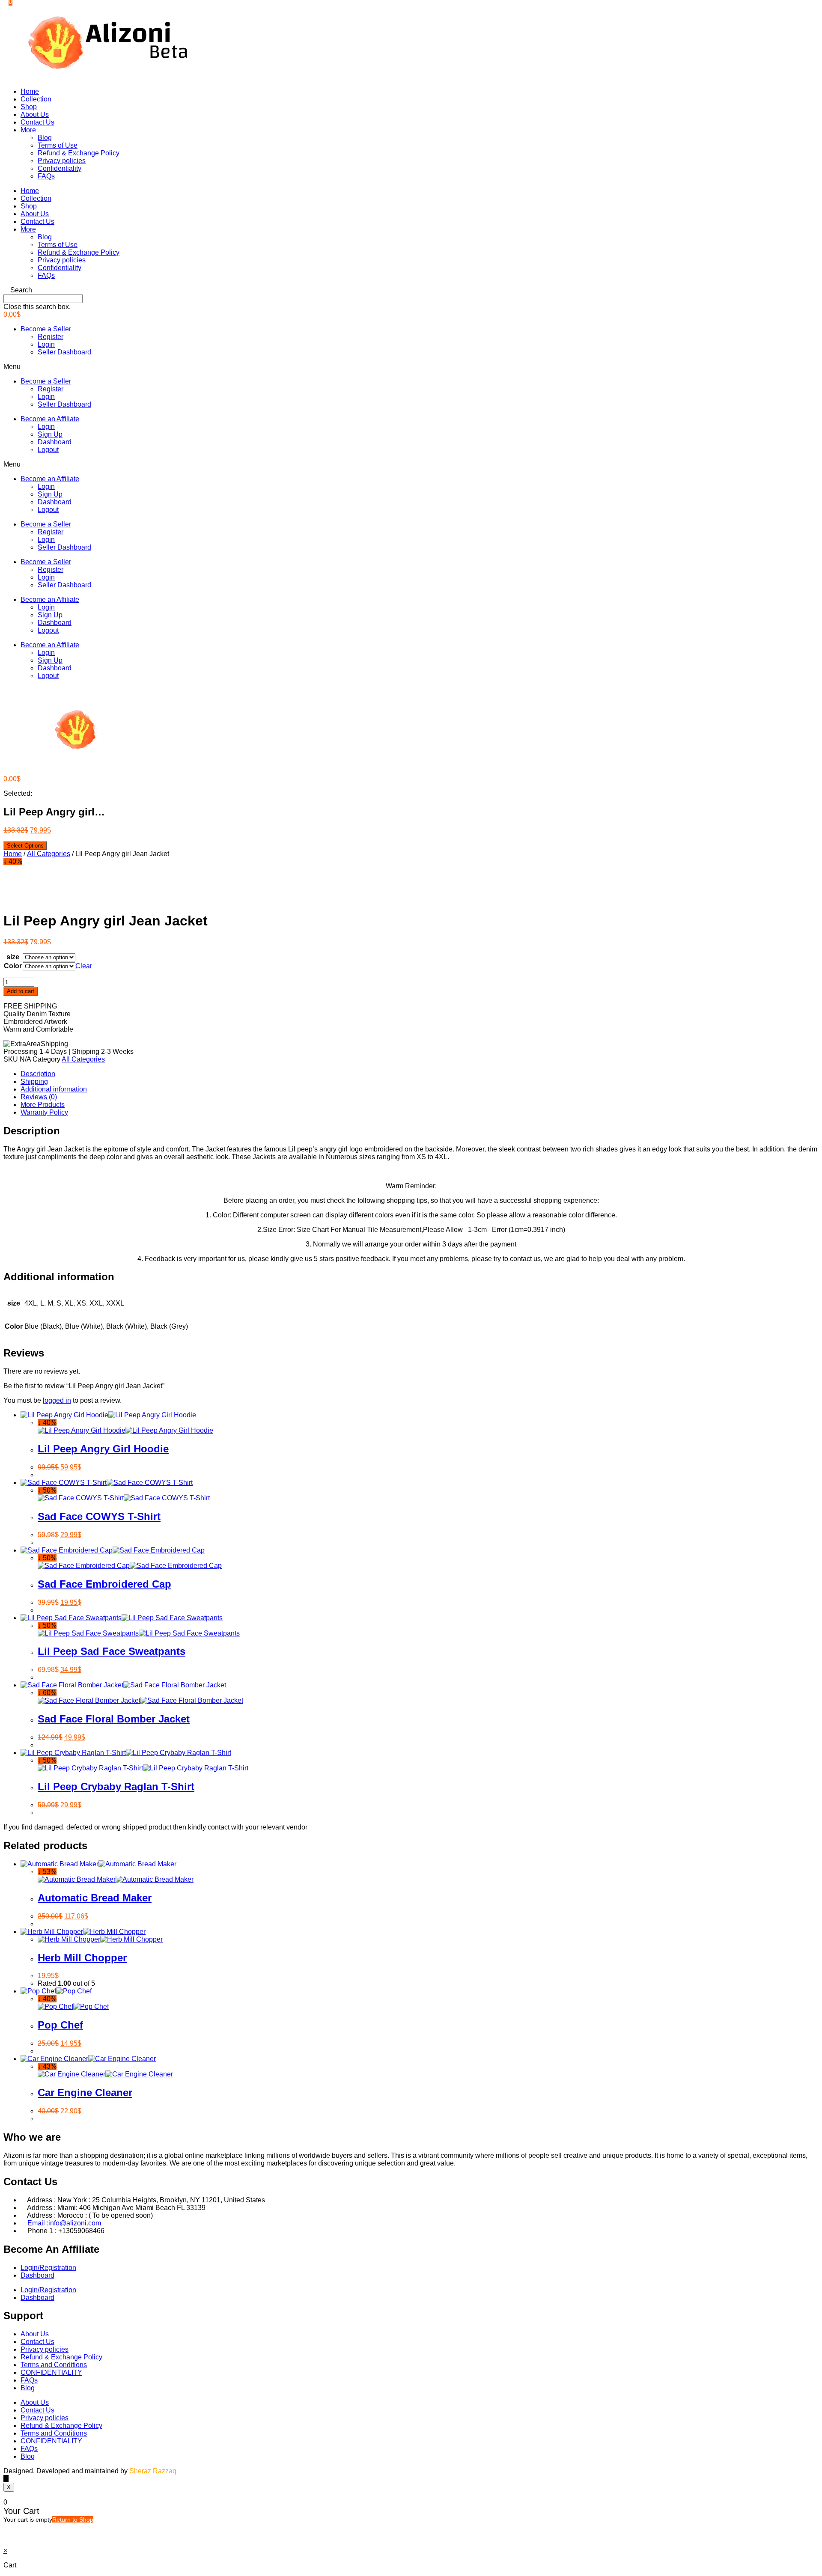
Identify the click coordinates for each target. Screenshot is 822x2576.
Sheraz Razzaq (153, 2471)
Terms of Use (58, 145)
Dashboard (55, 442)
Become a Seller (46, 329)
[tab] (420, 1074)
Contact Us (37, 122)
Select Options (25, 846)
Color (13, 966)
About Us (35, 115)
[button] (411, 290)
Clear (84, 966)
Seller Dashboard (64, 352)
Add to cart (21, 991)
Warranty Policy (44, 1112)
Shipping (34, 1081)
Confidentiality (60, 168)
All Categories (49, 854)
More (28, 130)
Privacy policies (62, 161)
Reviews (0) (39, 1097)
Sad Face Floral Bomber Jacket (114, 1719)
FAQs (46, 176)
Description (38, 1074)
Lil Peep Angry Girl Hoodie (103, 1449)
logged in (57, 1400)
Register (51, 337)
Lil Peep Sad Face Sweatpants (112, 1651)
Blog (45, 138)
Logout (48, 450)
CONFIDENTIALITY (51, 2372)
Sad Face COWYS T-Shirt (99, 1516)
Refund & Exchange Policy (79, 153)
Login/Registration (48, 2268)
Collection (36, 99)
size (13, 957)
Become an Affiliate (50, 419)
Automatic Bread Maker (95, 1898)
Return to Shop (73, 2519)
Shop (29, 107)
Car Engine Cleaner (85, 2093)
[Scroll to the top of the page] (6, 2479)
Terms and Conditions (54, 2365)
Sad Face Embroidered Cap (104, 1584)
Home (30, 91)
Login (46, 344)
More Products (43, 1105)
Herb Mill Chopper (82, 1958)
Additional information (54, 1089)
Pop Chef (60, 2025)
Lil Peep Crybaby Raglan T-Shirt (116, 1786)
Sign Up (50, 434)
